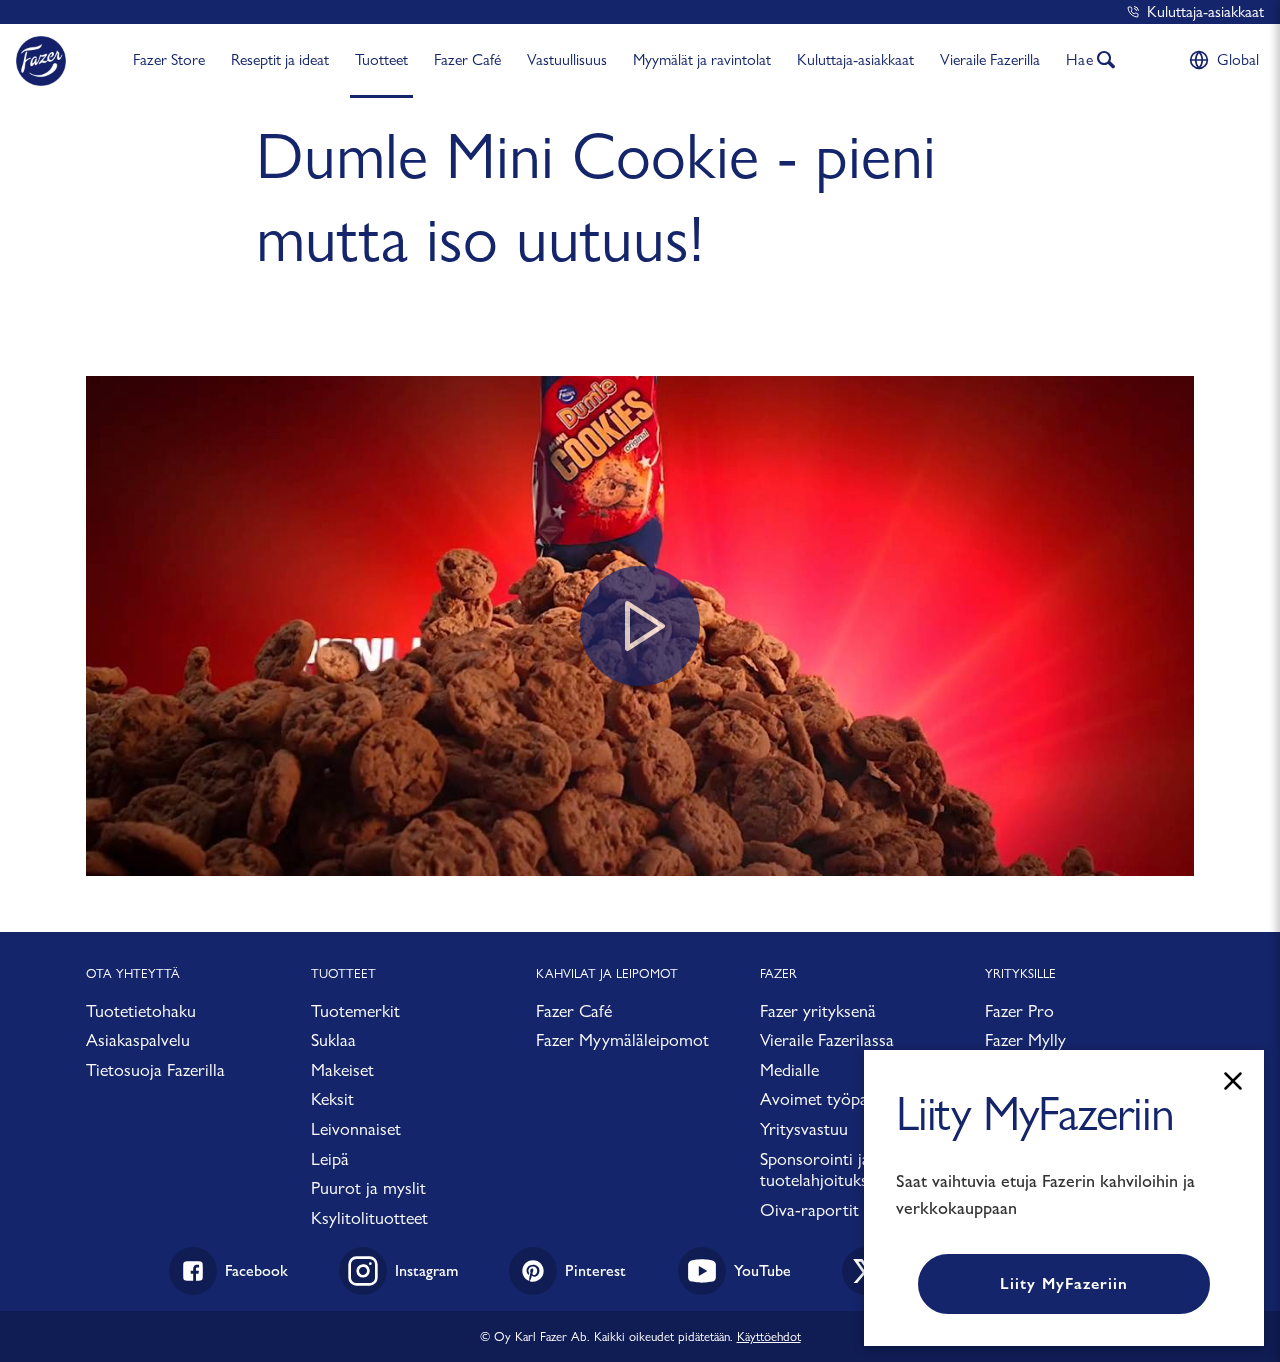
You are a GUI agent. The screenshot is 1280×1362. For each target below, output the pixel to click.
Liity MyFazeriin (1064, 1283)
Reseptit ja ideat (280, 59)
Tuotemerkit (355, 1010)
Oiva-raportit (809, 1209)
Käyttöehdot (769, 1336)
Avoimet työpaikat (827, 1098)
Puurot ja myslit (368, 1187)
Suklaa (333, 1039)
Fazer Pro (1019, 1010)
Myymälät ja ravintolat (702, 59)
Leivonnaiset (356, 1128)
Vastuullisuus (567, 59)
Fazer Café (467, 59)
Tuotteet (381, 59)
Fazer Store (169, 59)
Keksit (332, 1098)
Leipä (330, 1158)
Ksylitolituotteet (369, 1217)
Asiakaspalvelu (138, 1039)
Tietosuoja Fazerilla (155, 1069)
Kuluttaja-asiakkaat (1205, 11)
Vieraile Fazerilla (990, 59)
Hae (1080, 59)
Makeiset (342, 1069)
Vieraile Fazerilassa (827, 1039)
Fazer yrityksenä (818, 1010)
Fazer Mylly (1025, 1039)
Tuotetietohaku (141, 1010)
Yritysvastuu (804, 1128)
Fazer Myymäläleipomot (622, 1039)
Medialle (789, 1069)
